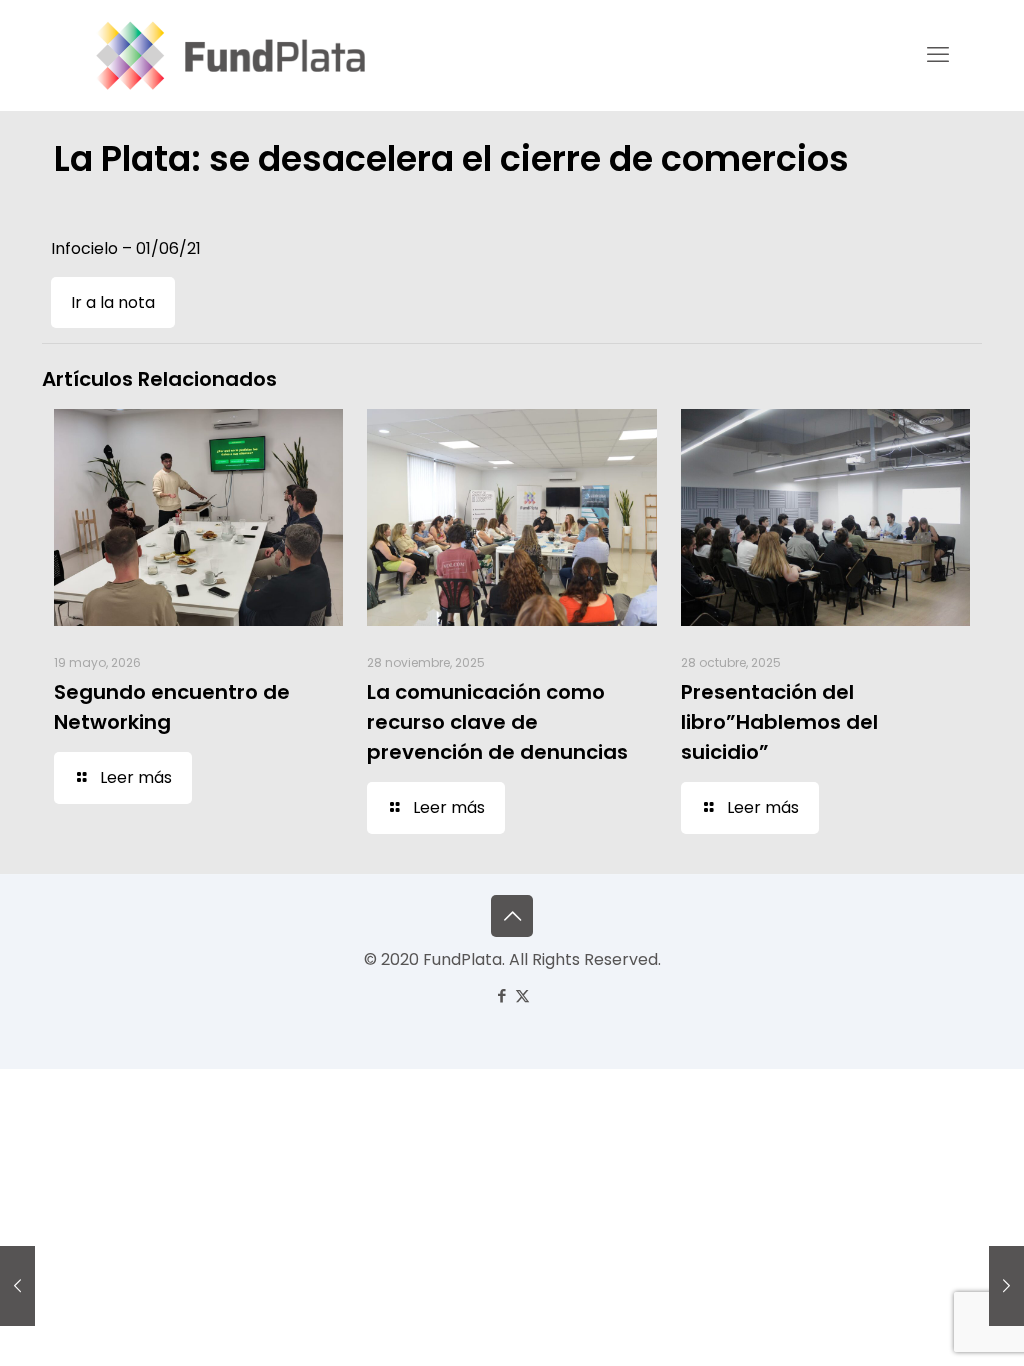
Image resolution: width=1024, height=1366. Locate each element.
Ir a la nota (113, 302)
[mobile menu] (938, 55)
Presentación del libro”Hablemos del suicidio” (779, 722)
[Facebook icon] (501, 995)
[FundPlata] (227, 55)
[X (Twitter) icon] (522, 995)
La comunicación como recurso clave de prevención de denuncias (497, 722)
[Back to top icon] (512, 916)
